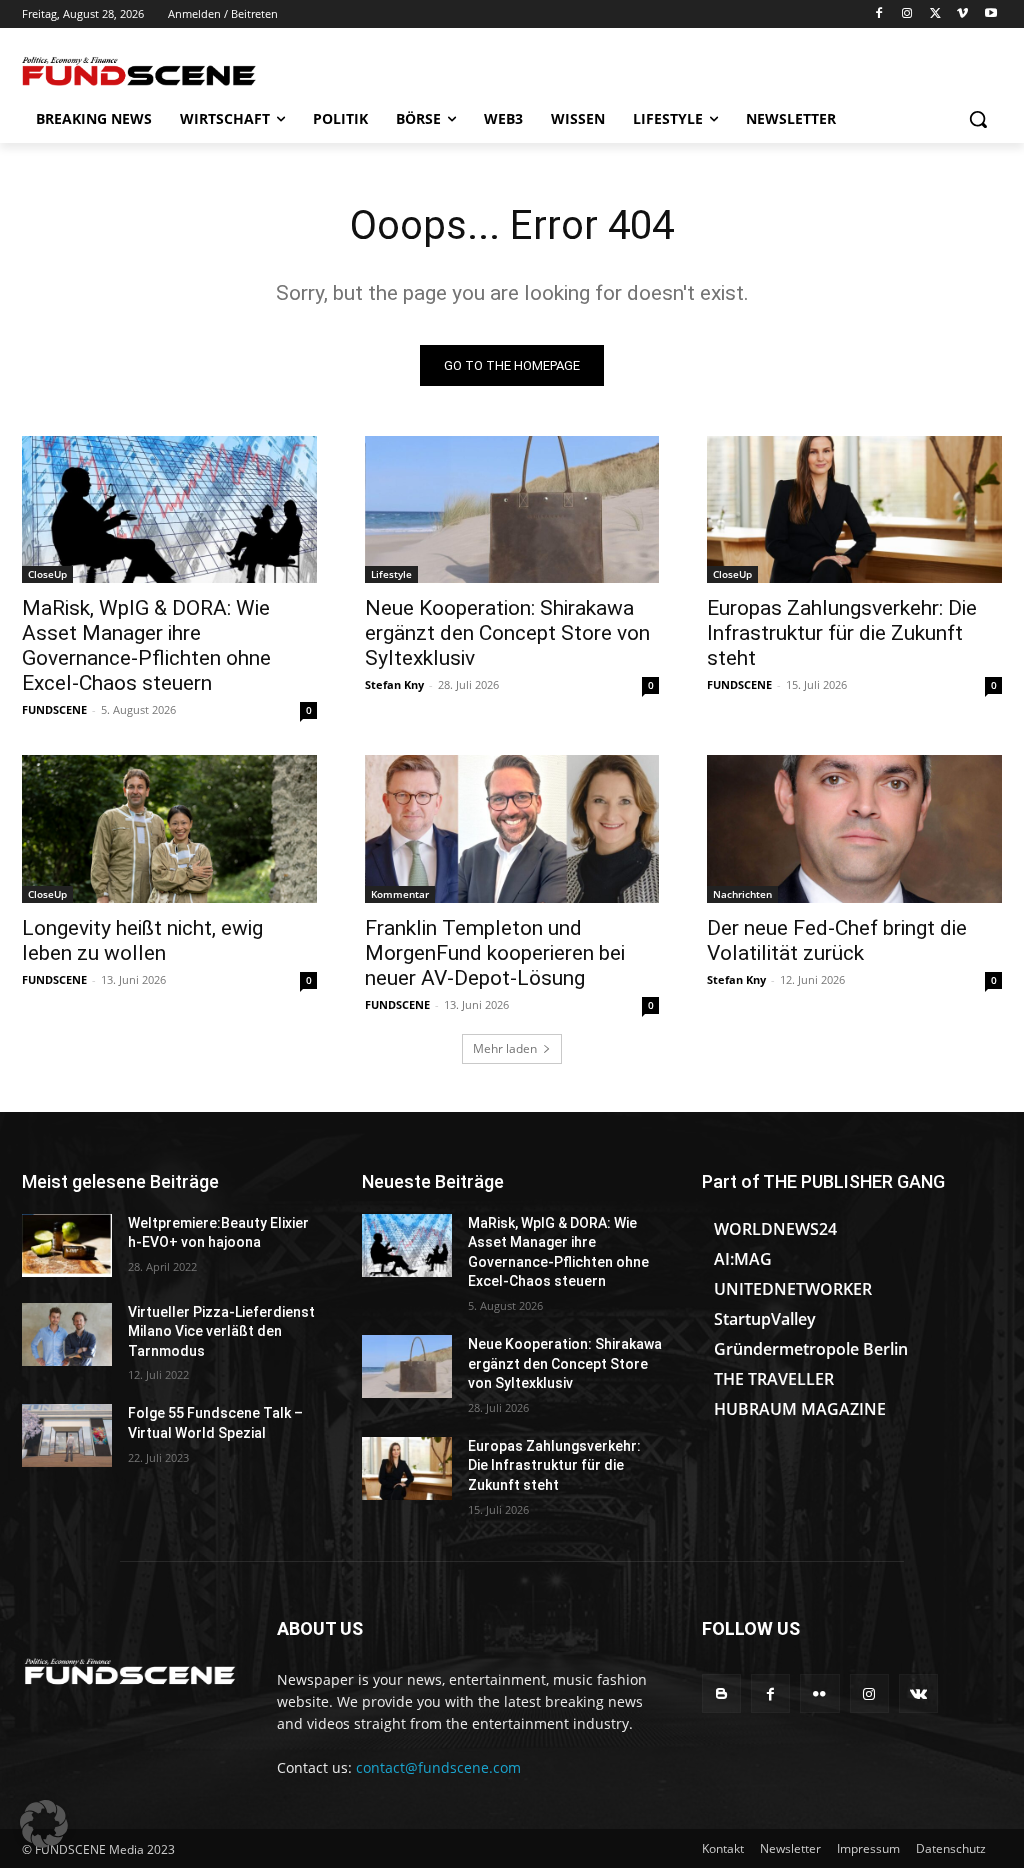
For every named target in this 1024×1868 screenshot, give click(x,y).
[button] (978, 119)
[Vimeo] (962, 14)
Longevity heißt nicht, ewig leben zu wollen (142, 940)
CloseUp (47, 574)
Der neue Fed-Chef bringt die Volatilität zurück (837, 940)
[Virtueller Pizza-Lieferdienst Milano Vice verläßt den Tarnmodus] (67, 1334)
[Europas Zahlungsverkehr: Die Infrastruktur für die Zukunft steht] (854, 509)
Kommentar (400, 894)
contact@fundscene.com (438, 1767)
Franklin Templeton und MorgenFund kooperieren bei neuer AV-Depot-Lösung (495, 953)
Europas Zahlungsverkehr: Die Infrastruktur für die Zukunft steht (842, 633)
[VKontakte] (918, 1693)
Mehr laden (505, 1048)
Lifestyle (391, 574)
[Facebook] (879, 14)
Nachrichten (742, 894)
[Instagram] (907, 14)
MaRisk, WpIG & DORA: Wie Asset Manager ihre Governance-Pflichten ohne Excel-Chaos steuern (146, 645)
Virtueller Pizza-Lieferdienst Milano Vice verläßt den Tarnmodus (221, 1331)
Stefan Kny (394, 684)
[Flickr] (819, 1693)
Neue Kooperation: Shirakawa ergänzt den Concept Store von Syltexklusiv (507, 633)
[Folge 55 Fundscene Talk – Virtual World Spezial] (67, 1435)
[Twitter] (935, 14)
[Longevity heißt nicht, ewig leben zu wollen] (169, 828)
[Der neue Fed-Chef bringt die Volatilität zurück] (854, 828)
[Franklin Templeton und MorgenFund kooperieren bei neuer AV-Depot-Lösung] (512, 828)
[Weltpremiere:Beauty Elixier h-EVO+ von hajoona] (67, 1245)
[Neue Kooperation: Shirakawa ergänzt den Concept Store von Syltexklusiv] (512, 509)
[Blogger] (721, 1693)
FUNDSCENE (54, 709)
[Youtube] (990, 14)
